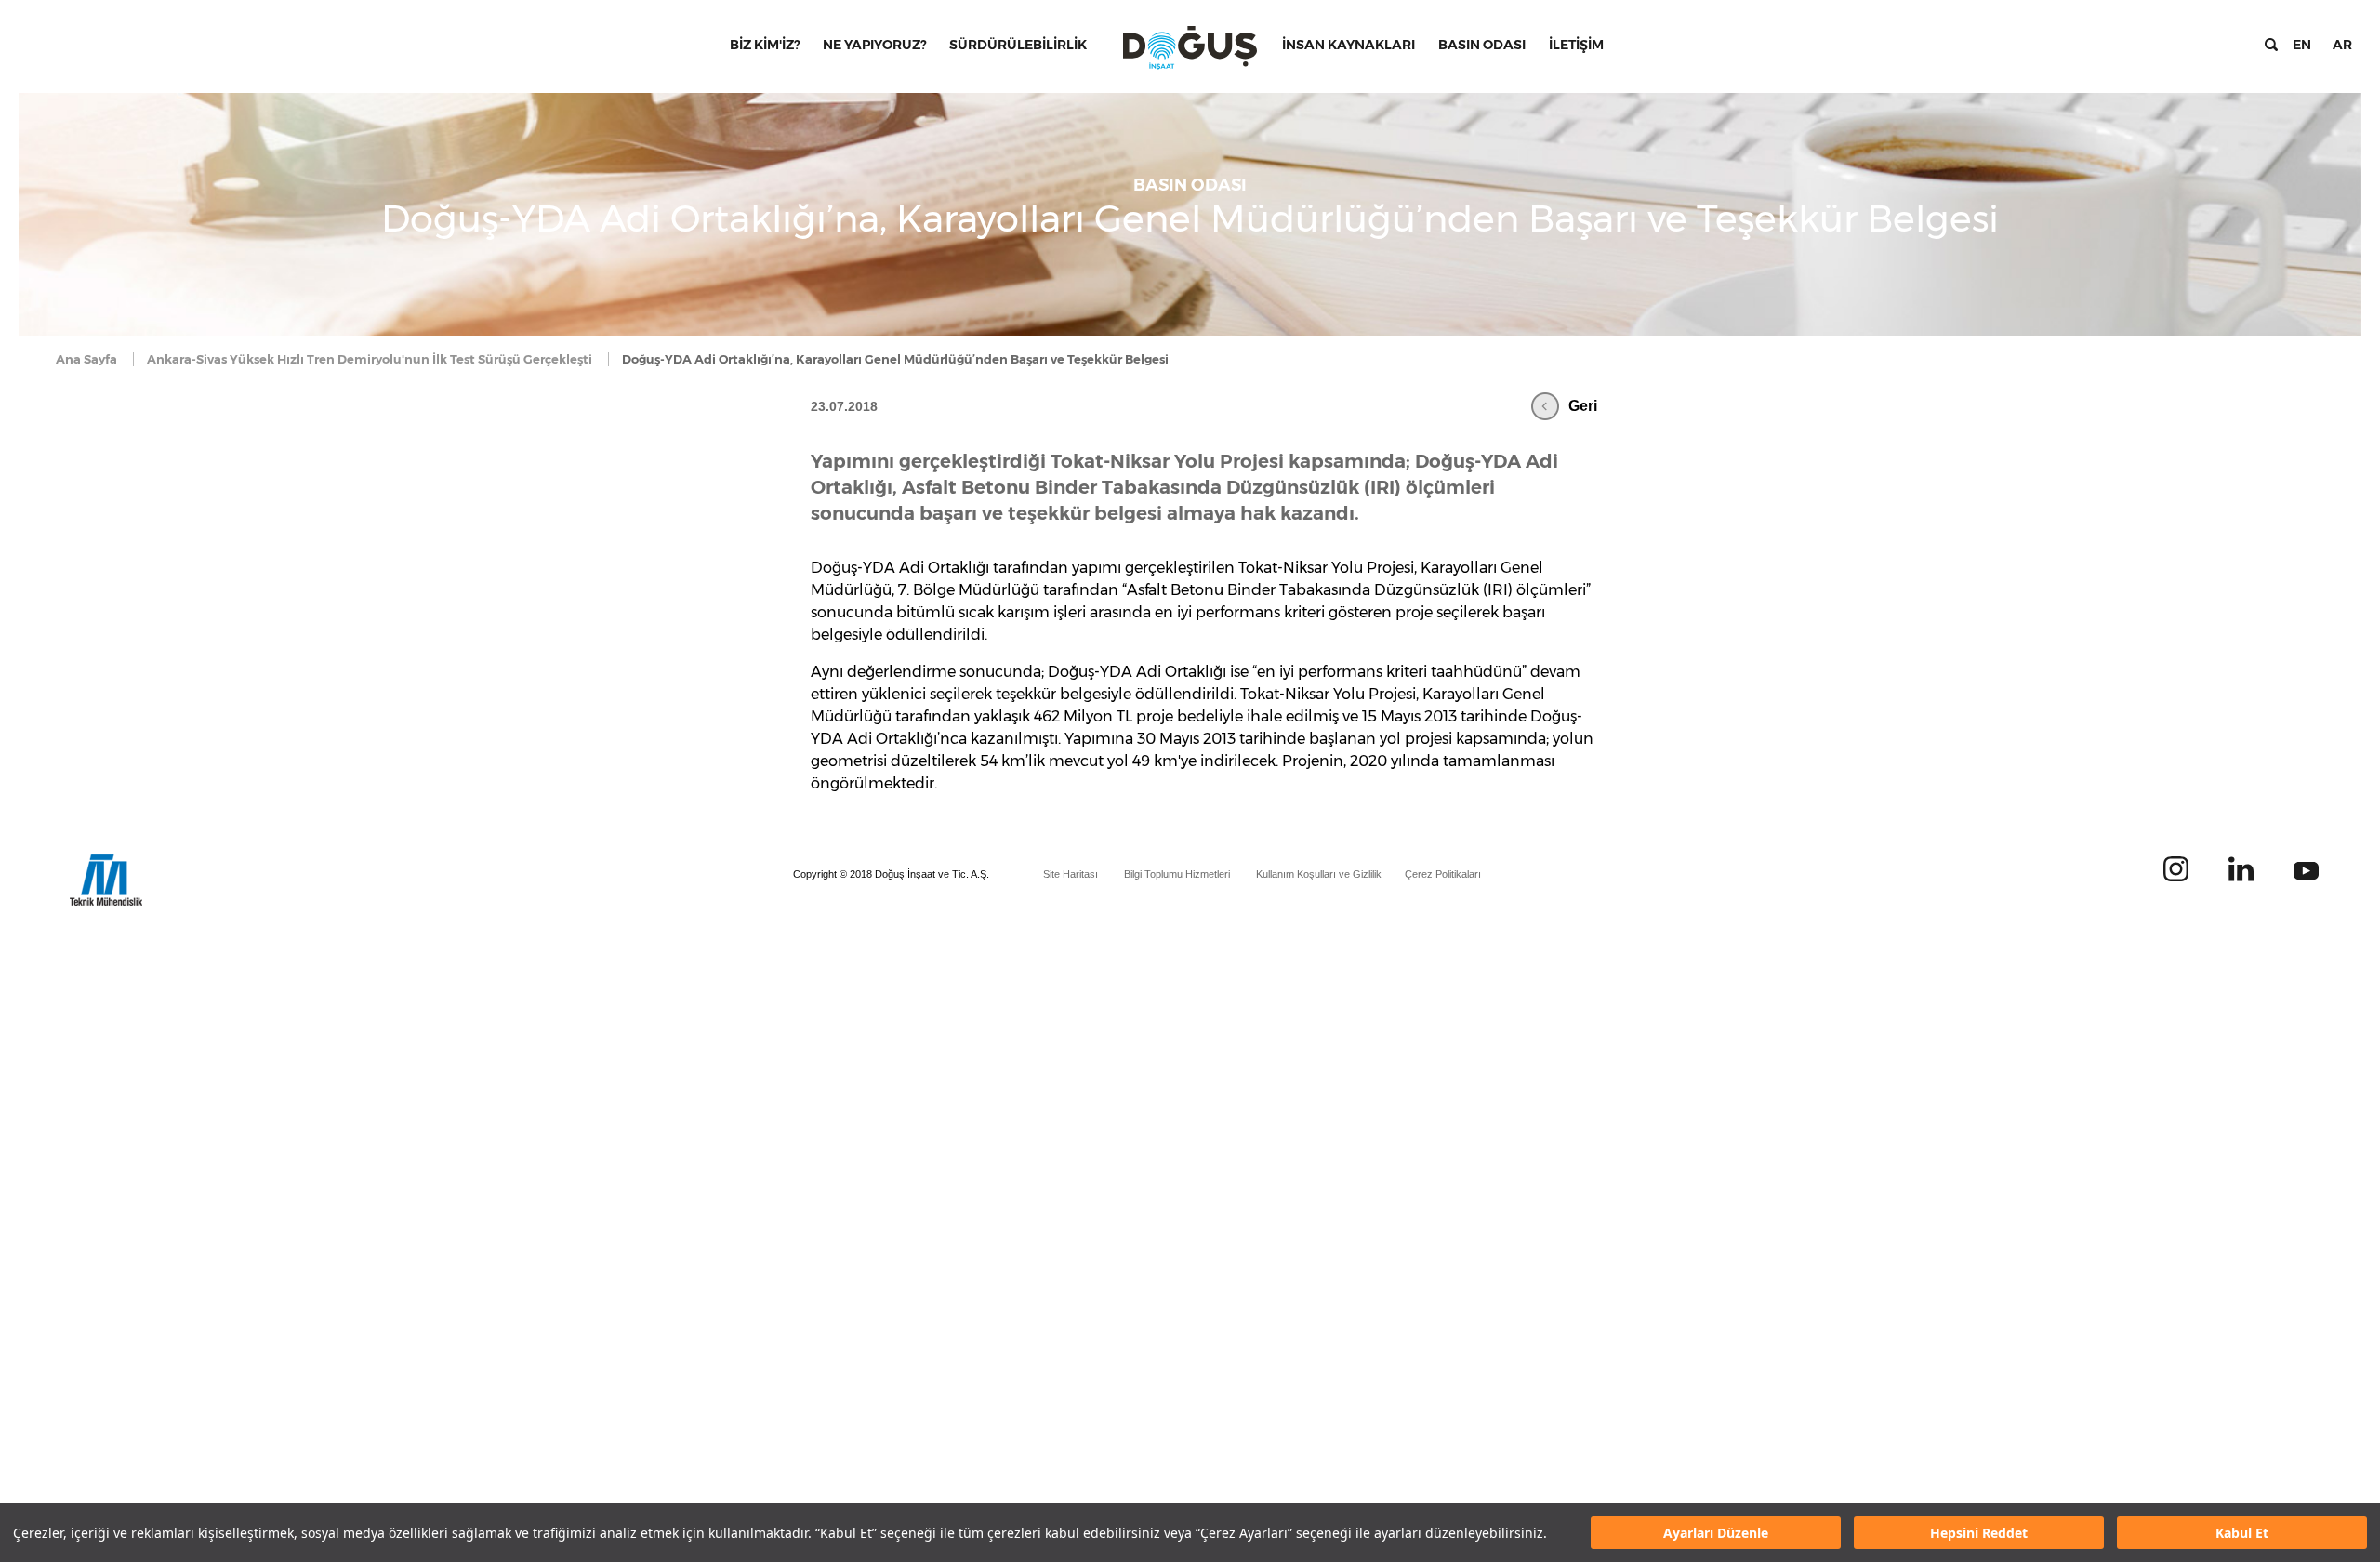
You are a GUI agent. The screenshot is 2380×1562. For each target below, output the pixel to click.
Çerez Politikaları (1443, 874)
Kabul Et (2242, 1533)
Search (2271, 45)
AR (2342, 45)
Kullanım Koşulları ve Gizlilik (1319, 874)
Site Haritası (1071, 874)
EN (2302, 45)
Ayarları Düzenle (1716, 1533)
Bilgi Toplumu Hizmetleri (1177, 874)
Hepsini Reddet (1979, 1533)
